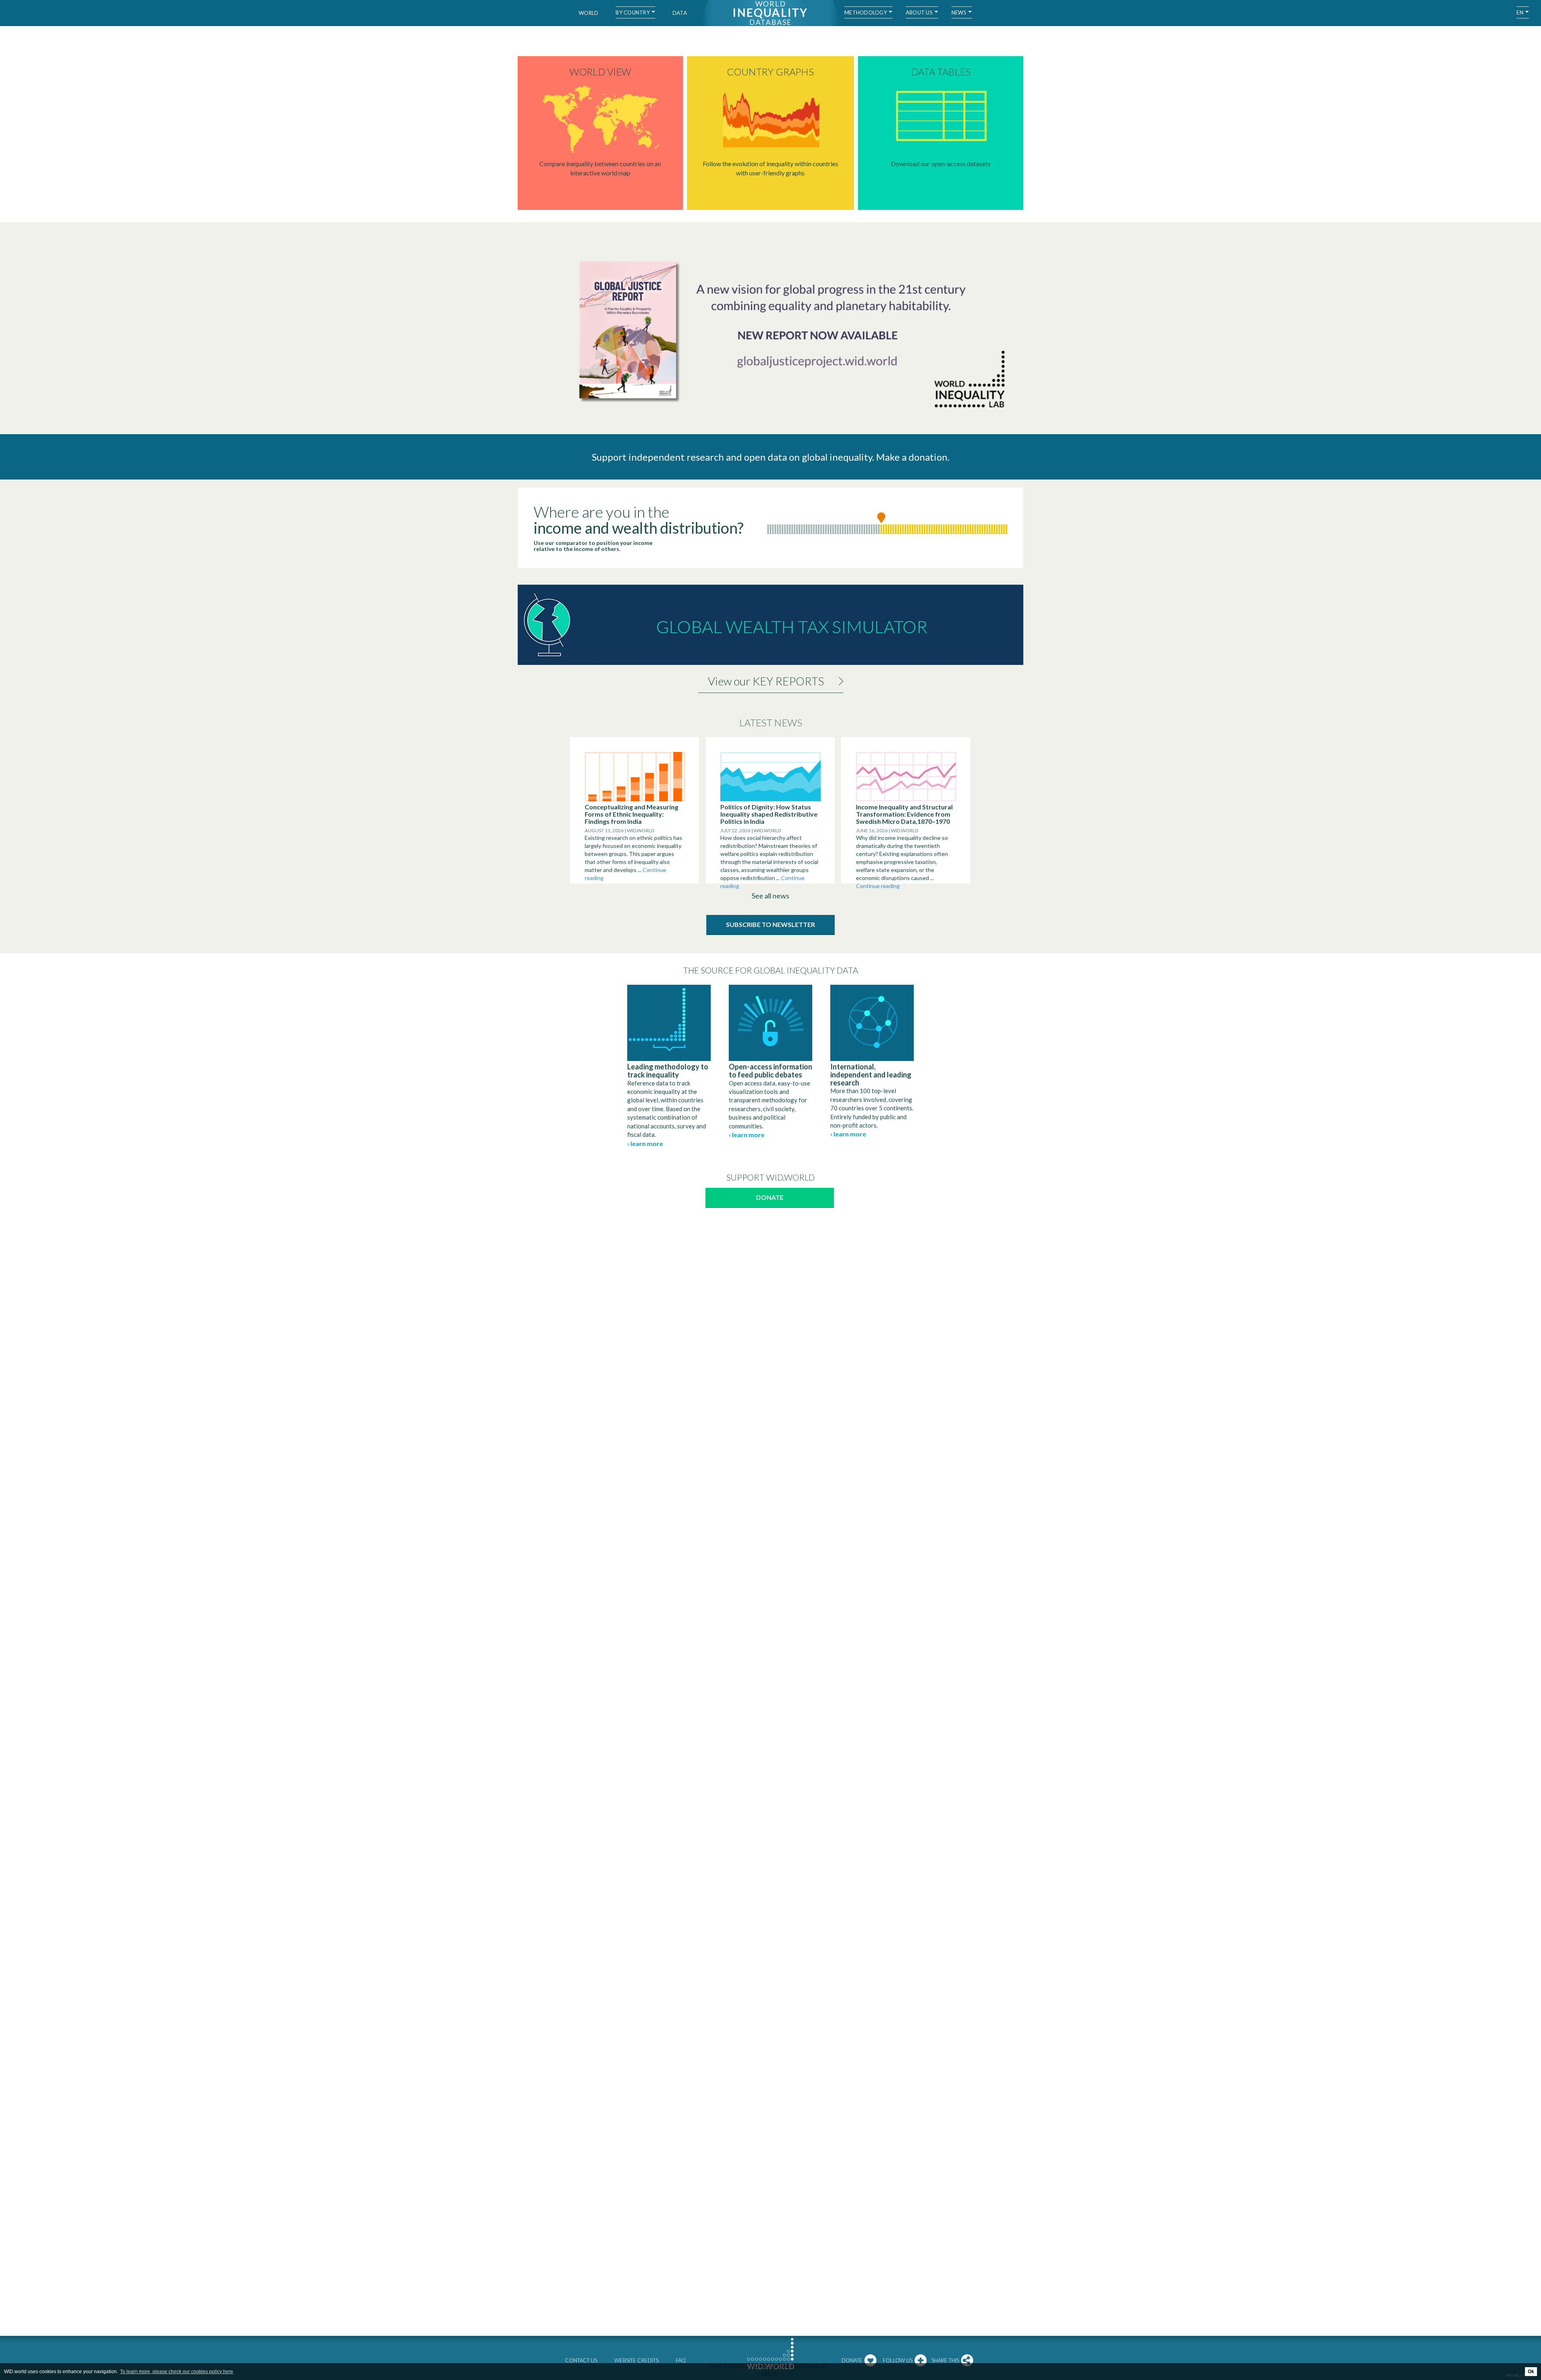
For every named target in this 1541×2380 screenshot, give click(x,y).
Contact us (581, 2360)
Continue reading (878, 886)
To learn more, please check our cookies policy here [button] (177, 2372)
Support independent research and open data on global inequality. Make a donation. (771, 457)
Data (680, 13)
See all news (770, 896)
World (589, 13)
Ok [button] (1531, 2372)
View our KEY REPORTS (766, 681)
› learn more (645, 1143)
